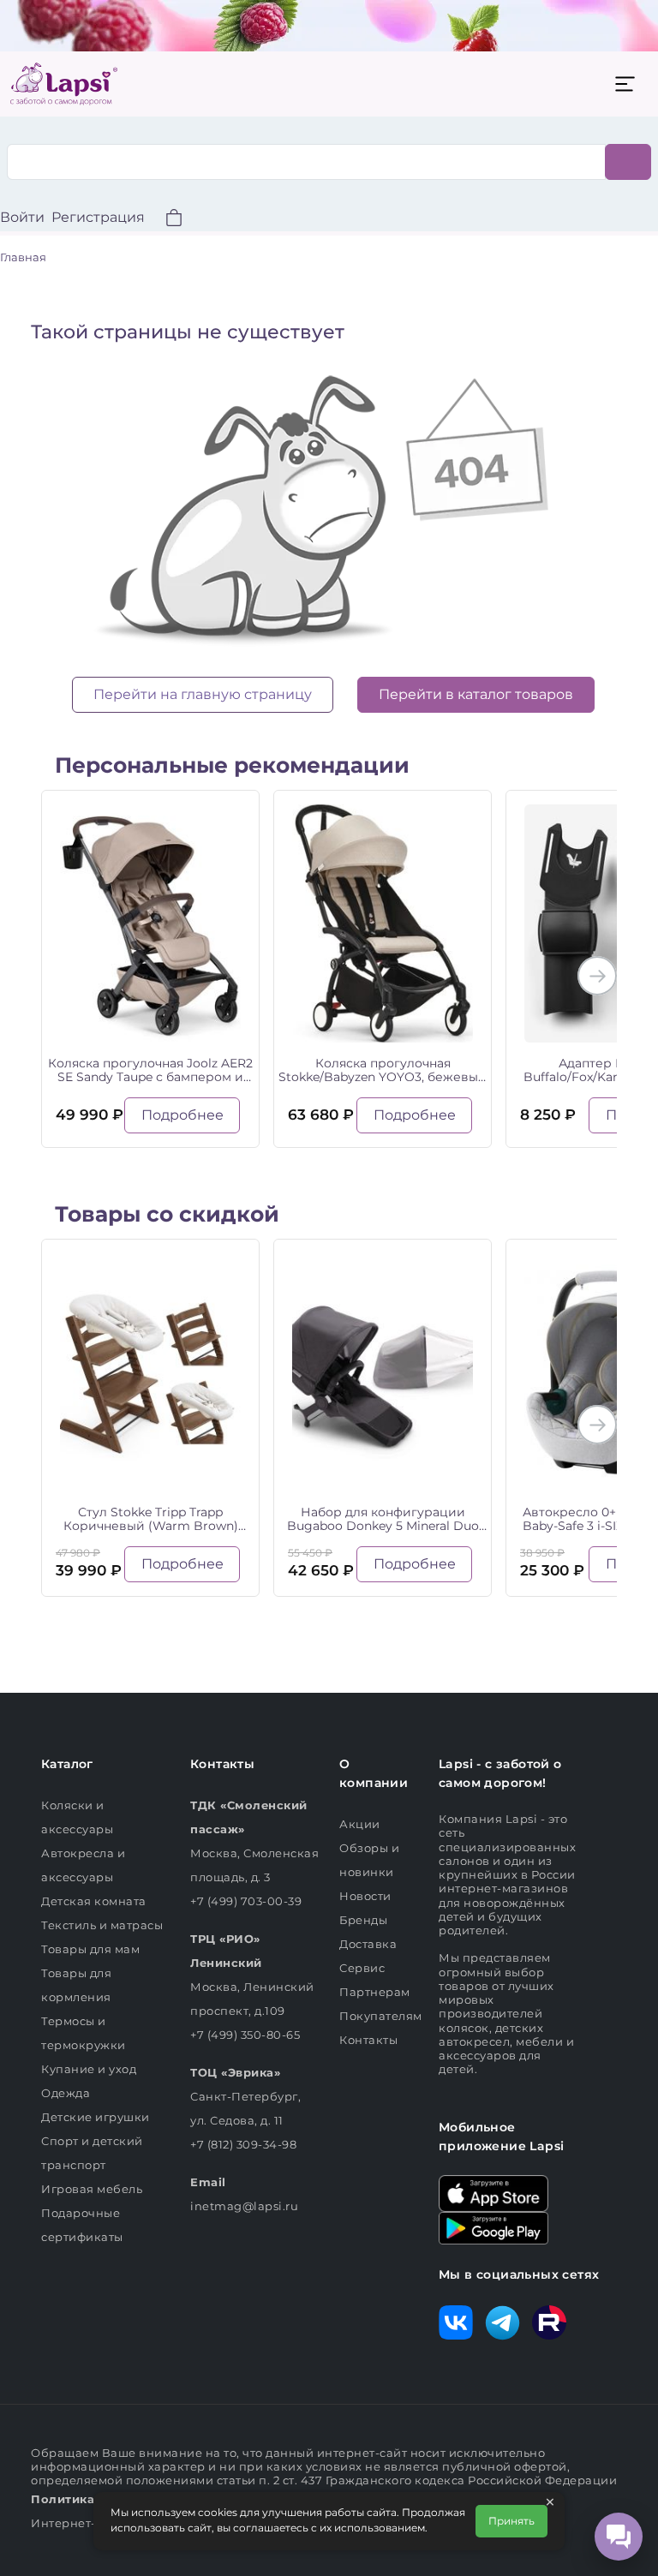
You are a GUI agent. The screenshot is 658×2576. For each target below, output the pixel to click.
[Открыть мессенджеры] (619, 2537)
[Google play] (493, 2226)
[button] (164, 220)
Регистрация (98, 217)
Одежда (66, 2093)
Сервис (362, 1968)
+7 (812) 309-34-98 (243, 2144)
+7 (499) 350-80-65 (245, 2035)
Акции (360, 1824)
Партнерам (375, 1992)
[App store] (493, 2192)
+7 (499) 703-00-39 (246, 1901)
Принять (511, 2521)
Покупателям (381, 2016)
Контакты (368, 2040)
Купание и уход (89, 2069)
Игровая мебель (92, 2189)
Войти (22, 217)
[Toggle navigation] (625, 84)
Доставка (368, 1944)
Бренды (363, 1920)
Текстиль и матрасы (102, 1925)
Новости (365, 1896)
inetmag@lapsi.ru (244, 2206)
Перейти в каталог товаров (476, 694)
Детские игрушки (96, 2117)
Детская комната (94, 1901)
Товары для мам (90, 1949)
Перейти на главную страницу (203, 694)
